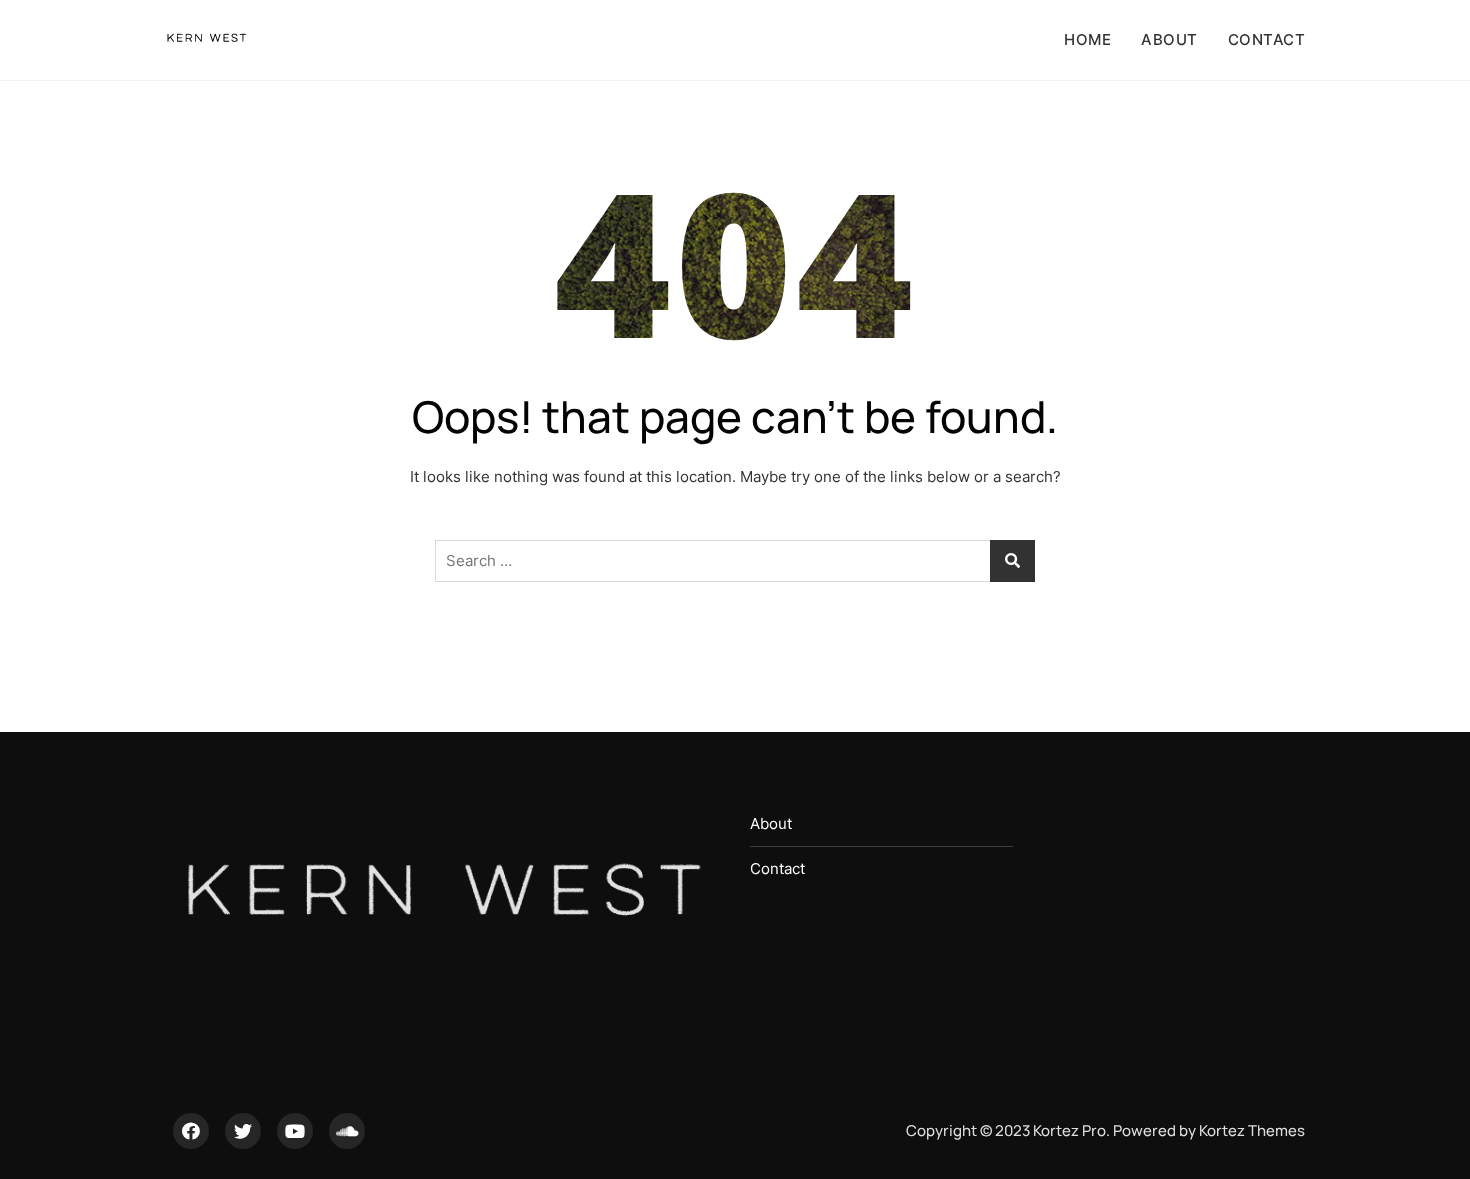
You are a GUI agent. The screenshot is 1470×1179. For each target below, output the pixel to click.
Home (1087, 39)
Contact (1267, 39)
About (1169, 39)
